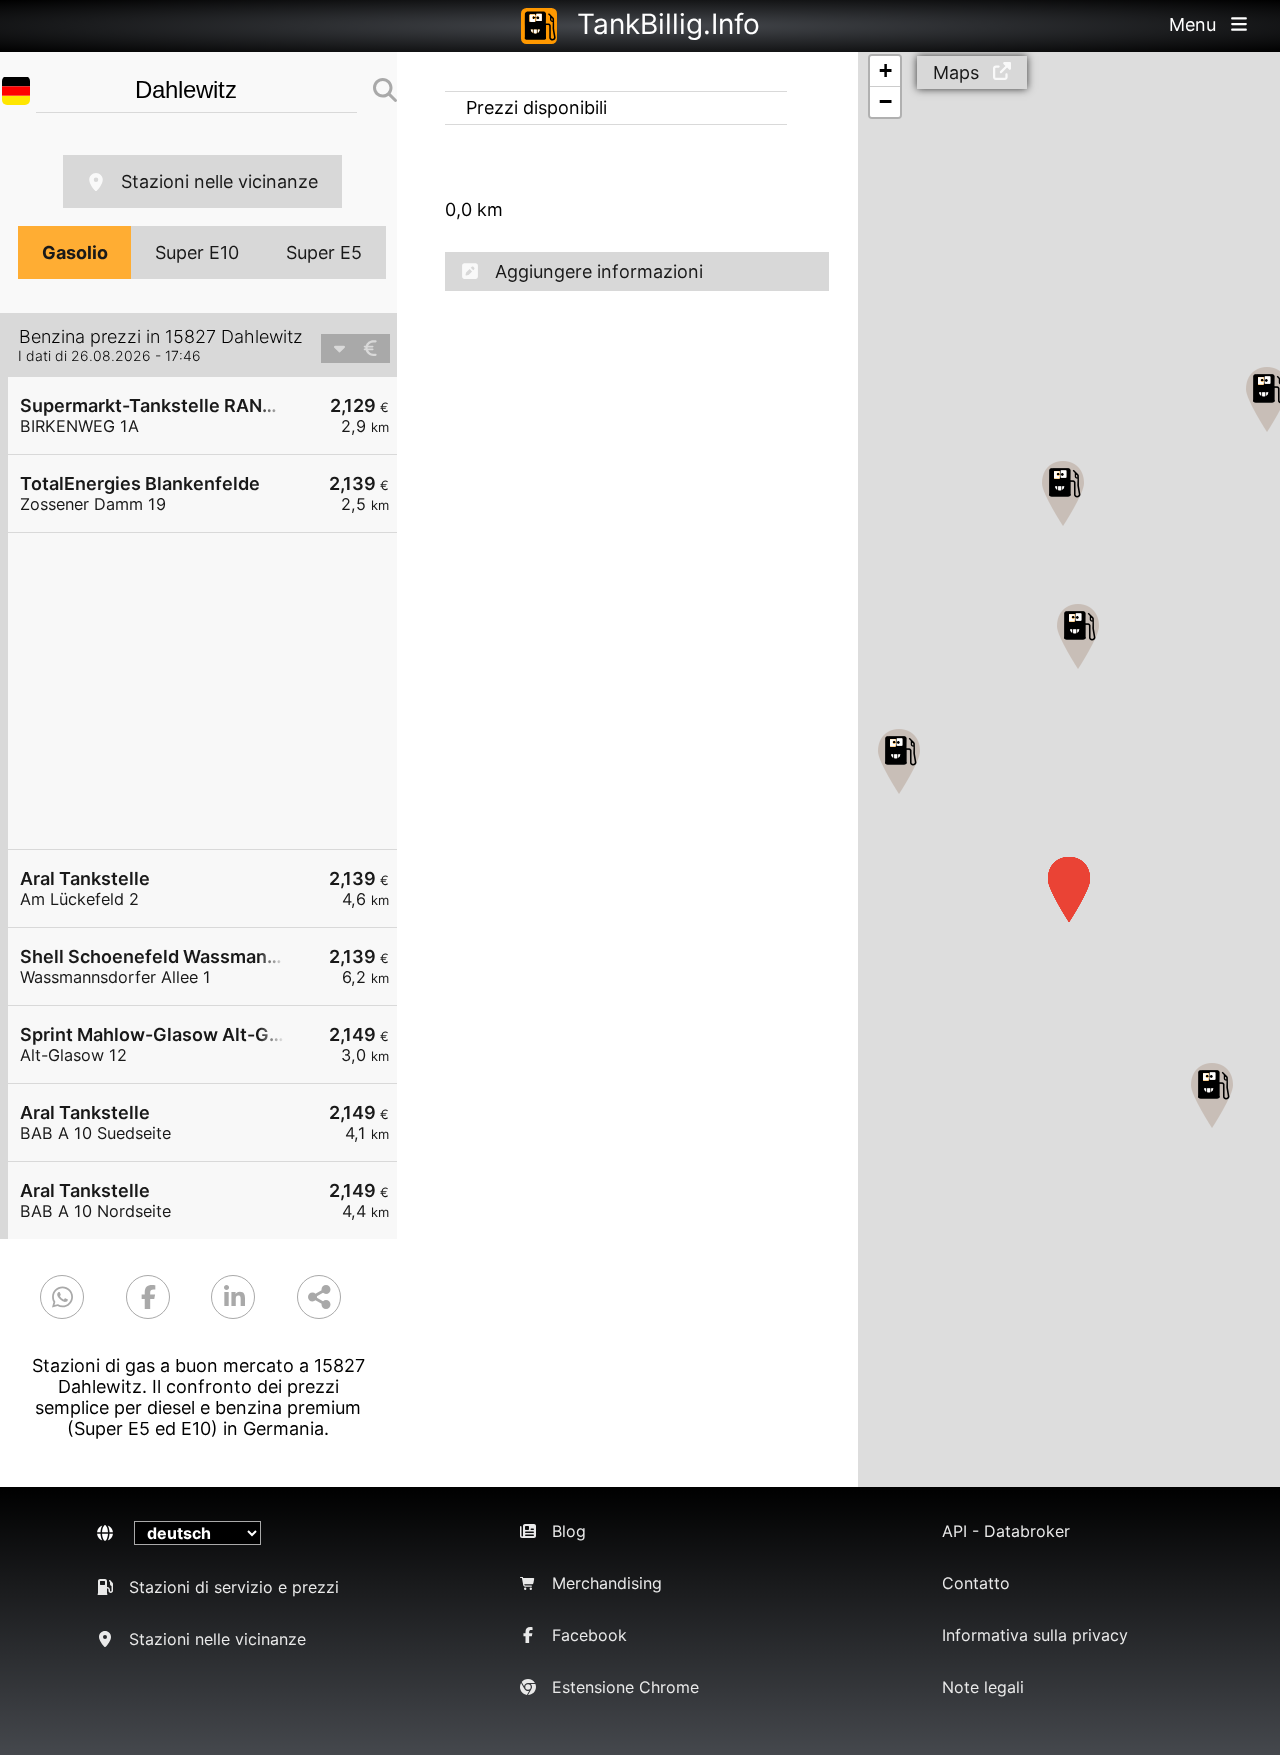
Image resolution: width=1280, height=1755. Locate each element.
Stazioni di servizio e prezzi (234, 1587)
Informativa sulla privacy (1035, 1635)
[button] (1212, 1095)
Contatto (976, 1583)
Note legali (983, 1687)
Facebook (589, 1635)
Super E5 (324, 252)
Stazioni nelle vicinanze (219, 181)
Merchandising (607, 1583)
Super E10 (197, 252)
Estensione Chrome (625, 1687)
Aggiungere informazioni (599, 271)
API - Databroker (1006, 1531)
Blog (569, 1531)
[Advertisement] (212, 691)
